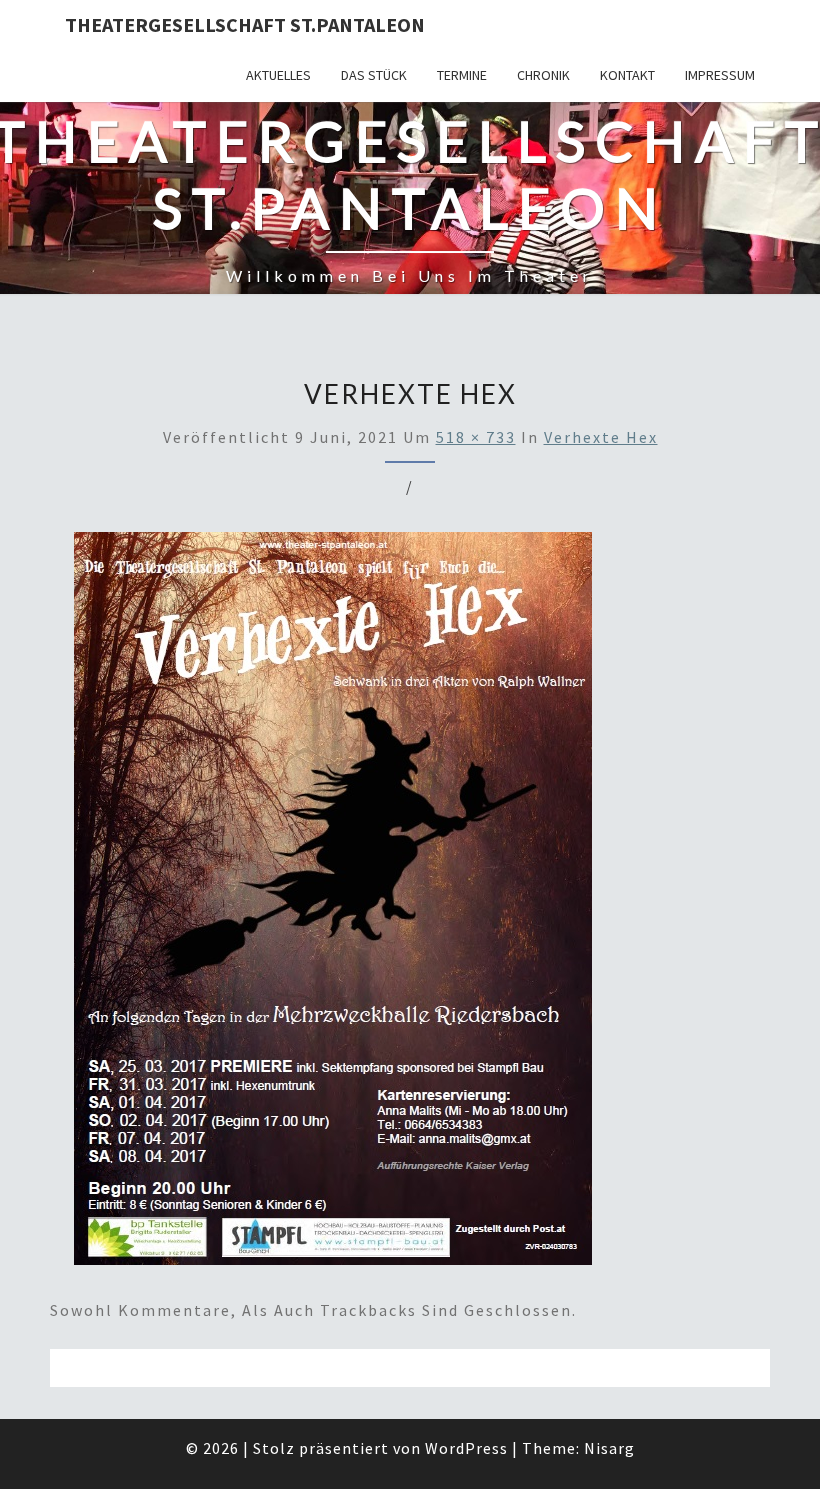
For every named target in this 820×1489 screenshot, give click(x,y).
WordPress (466, 1448)
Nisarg (609, 1448)
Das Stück (374, 75)
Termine (462, 75)
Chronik (543, 75)
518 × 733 (476, 437)
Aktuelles (278, 75)
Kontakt (627, 75)
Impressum (720, 75)
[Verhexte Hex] (333, 905)
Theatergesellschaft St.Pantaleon (245, 24)
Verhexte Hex (601, 437)
